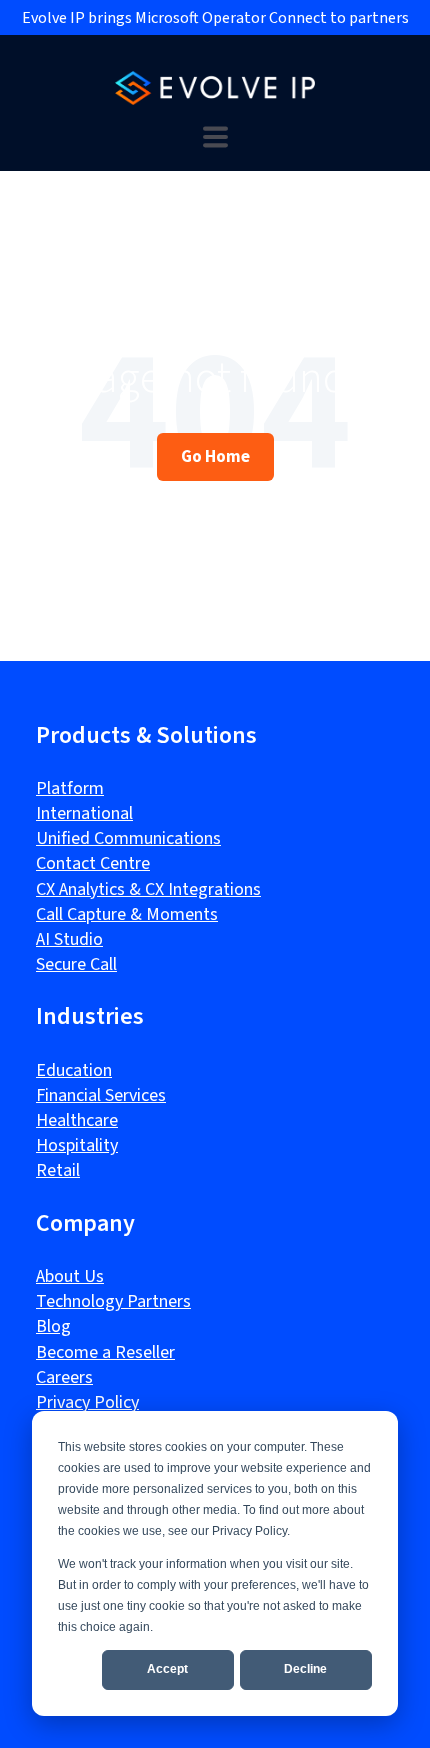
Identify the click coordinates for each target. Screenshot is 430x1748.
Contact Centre (93, 863)
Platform (70, 788)
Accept (167, 1669)
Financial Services (101, 1095)
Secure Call (76, 964)
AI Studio (69, 939)
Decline (305, 1669)
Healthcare (77, 1120)
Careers (64, 1377)
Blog (53, 1326)
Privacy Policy (87, 1402)
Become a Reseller (105, 1352)
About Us (70, 1276)
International (84, 813)
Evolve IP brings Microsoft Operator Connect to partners (215, 18)
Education (74, 1070)
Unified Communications (128, 838)
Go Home (215, 456)
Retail (58, 1170)
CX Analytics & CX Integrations (148, 889)
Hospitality (77, 1145)
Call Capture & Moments (127, 914)
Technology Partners (113, 1301)
